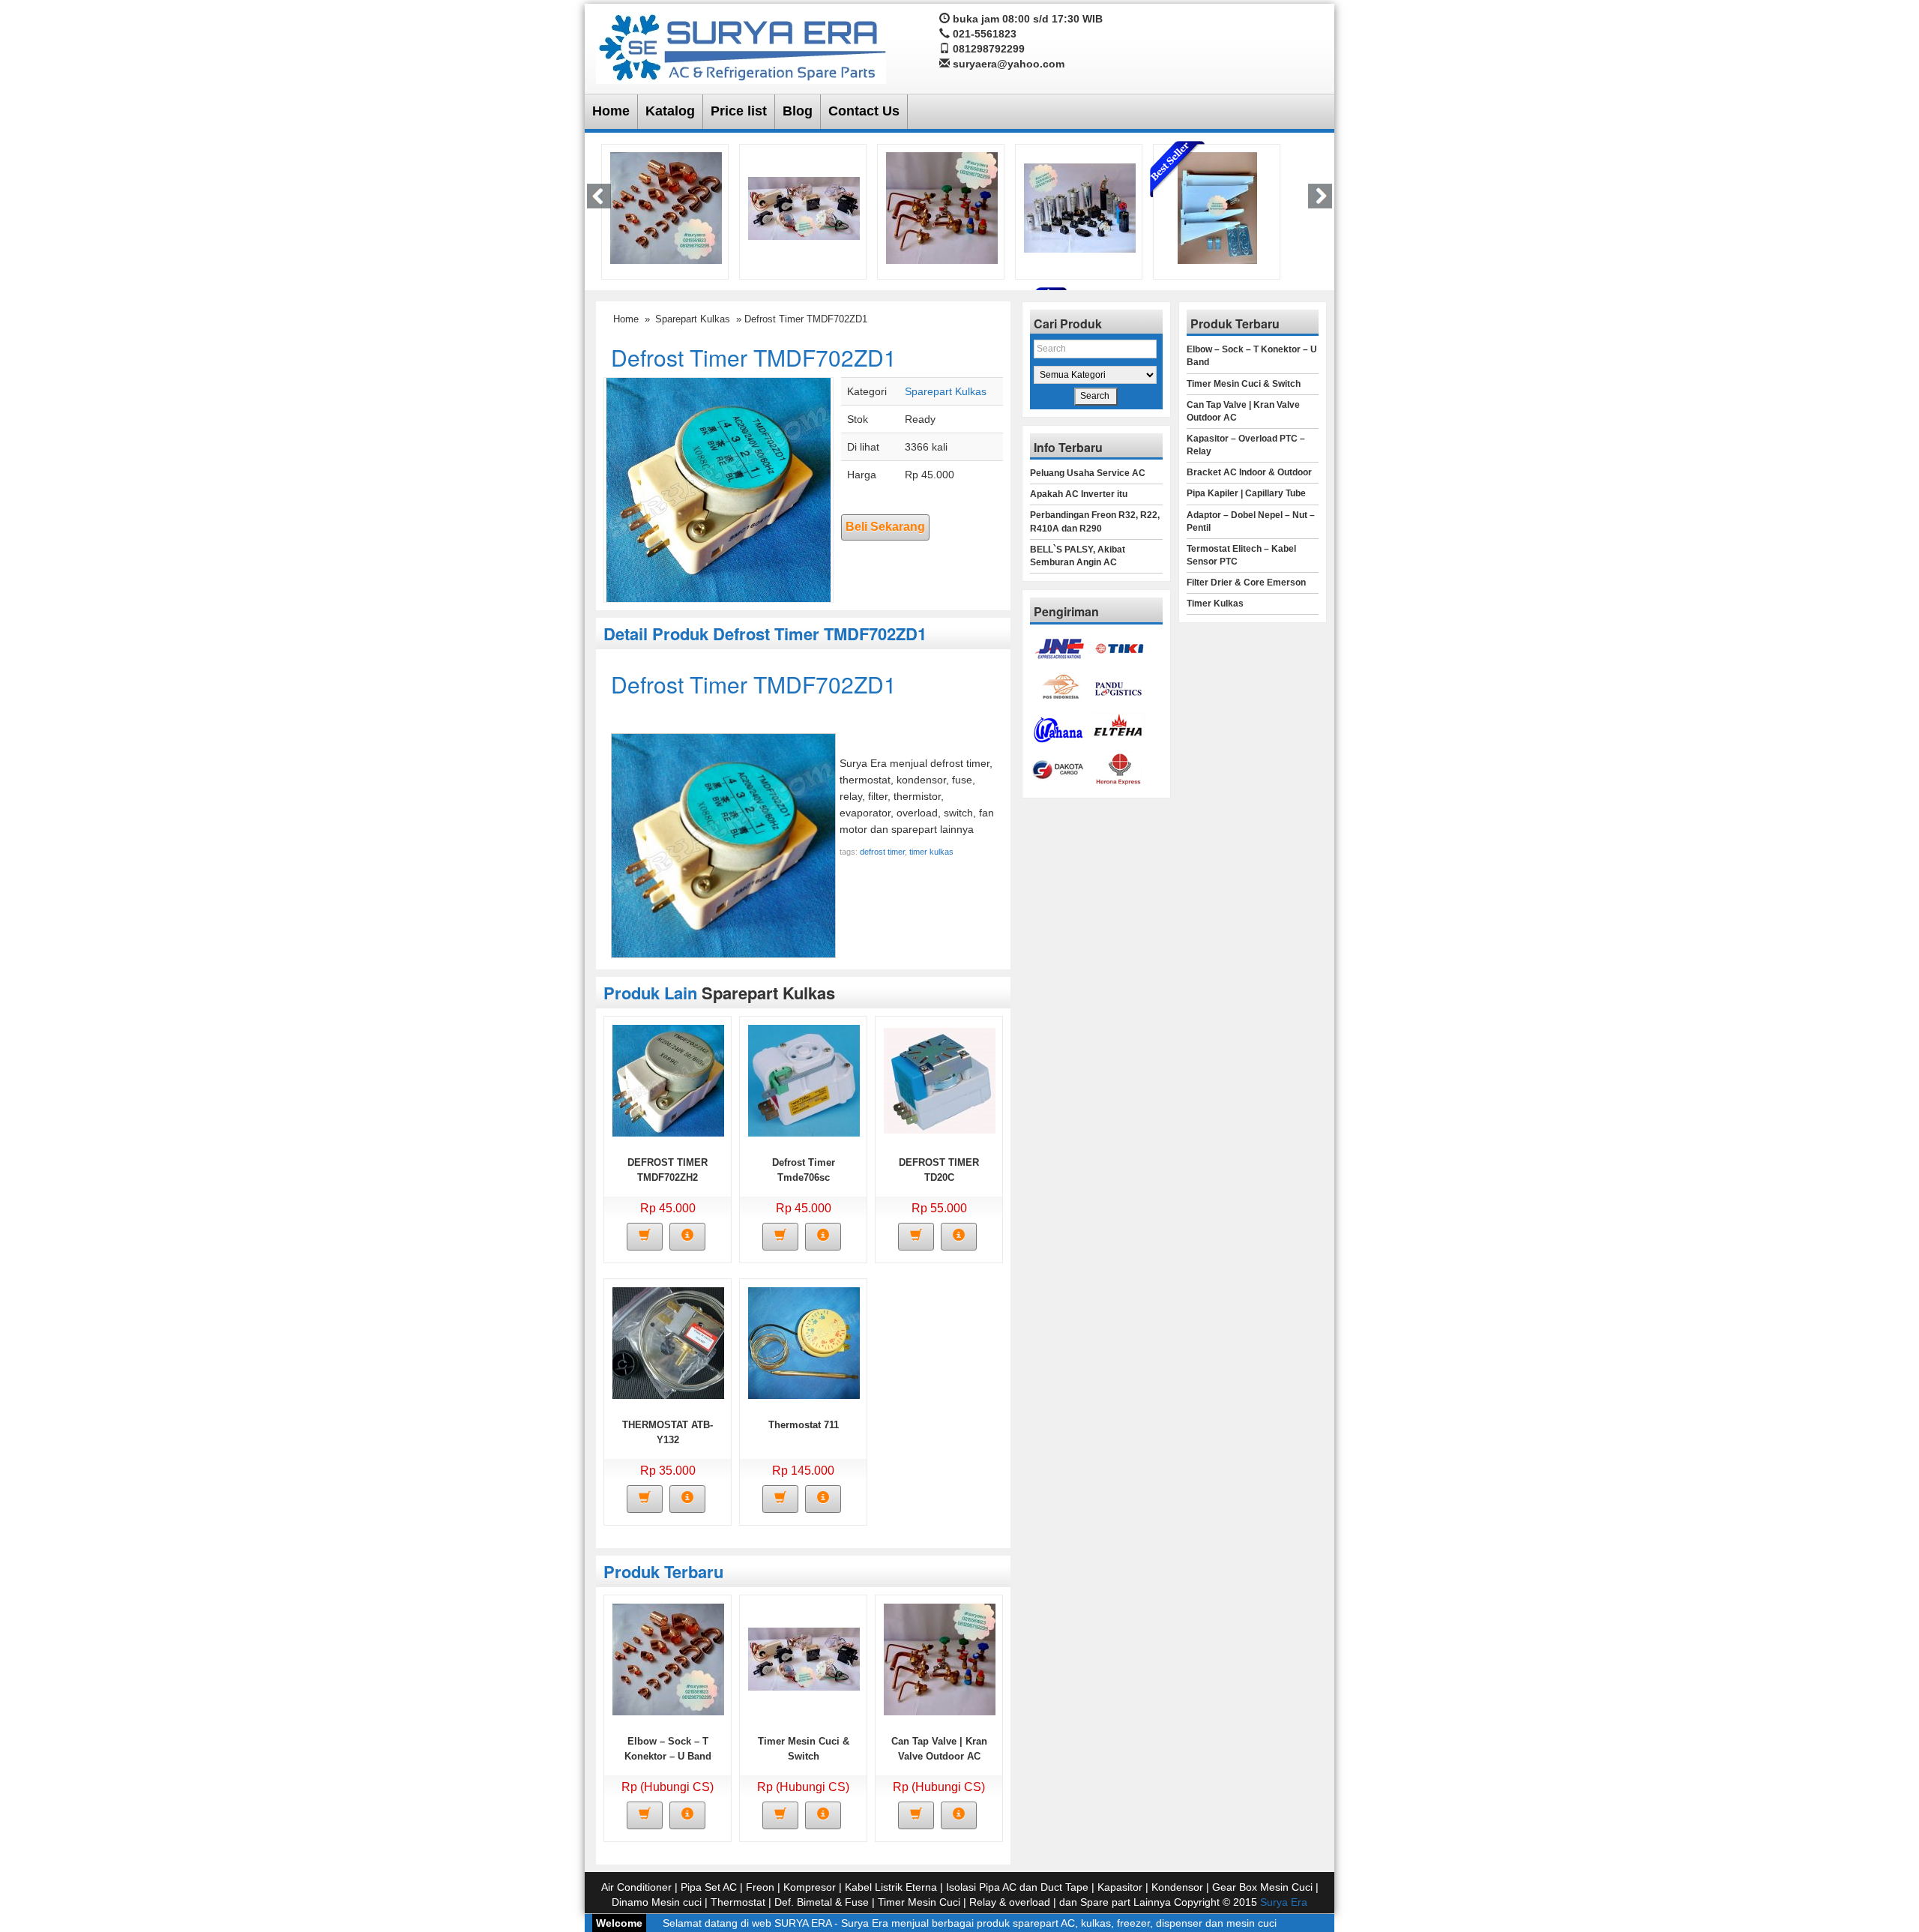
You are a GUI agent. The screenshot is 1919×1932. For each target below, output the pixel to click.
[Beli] (645, 1237)
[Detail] (687, 1237)
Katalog (670, 111)
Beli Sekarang (885, 527)
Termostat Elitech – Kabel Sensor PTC (1241, 555)
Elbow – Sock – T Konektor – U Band (1252, 356)
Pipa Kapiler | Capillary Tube (1246, 493)
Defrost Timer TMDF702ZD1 (754, 357)
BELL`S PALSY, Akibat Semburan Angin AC (1078, 556)
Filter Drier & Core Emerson (1246, 583)
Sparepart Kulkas (693, 319)
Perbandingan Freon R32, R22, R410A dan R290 (1095, 521)
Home (611, 111)
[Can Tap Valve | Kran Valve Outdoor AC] (942, 207)
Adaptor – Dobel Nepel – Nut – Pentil (1251, 521)
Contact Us (864, 111)
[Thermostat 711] (804, 1342)
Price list (739, 111)
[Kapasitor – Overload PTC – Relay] (1080, 207)
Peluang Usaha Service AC (1088, 473)
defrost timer (882, 852)
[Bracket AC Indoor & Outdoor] (1217, 207)
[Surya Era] (741, 45)
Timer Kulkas (1215, 604)
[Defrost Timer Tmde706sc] (804, 1080)
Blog (798, 111)
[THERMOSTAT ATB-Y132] (668, 1342)
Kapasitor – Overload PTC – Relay (1246, 445)
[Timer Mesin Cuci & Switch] (804, 207)
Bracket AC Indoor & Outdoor (1249, 472)
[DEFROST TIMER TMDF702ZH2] (668, 1080)
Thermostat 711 (804, 1425)
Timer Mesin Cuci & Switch (1244, 384)
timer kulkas (931, 852)
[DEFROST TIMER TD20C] (940, 1080)
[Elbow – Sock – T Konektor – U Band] (666, 207)
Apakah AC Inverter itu (1079, 494)
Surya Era (1284, 1902)
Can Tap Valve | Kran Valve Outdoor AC (1243, 411)
